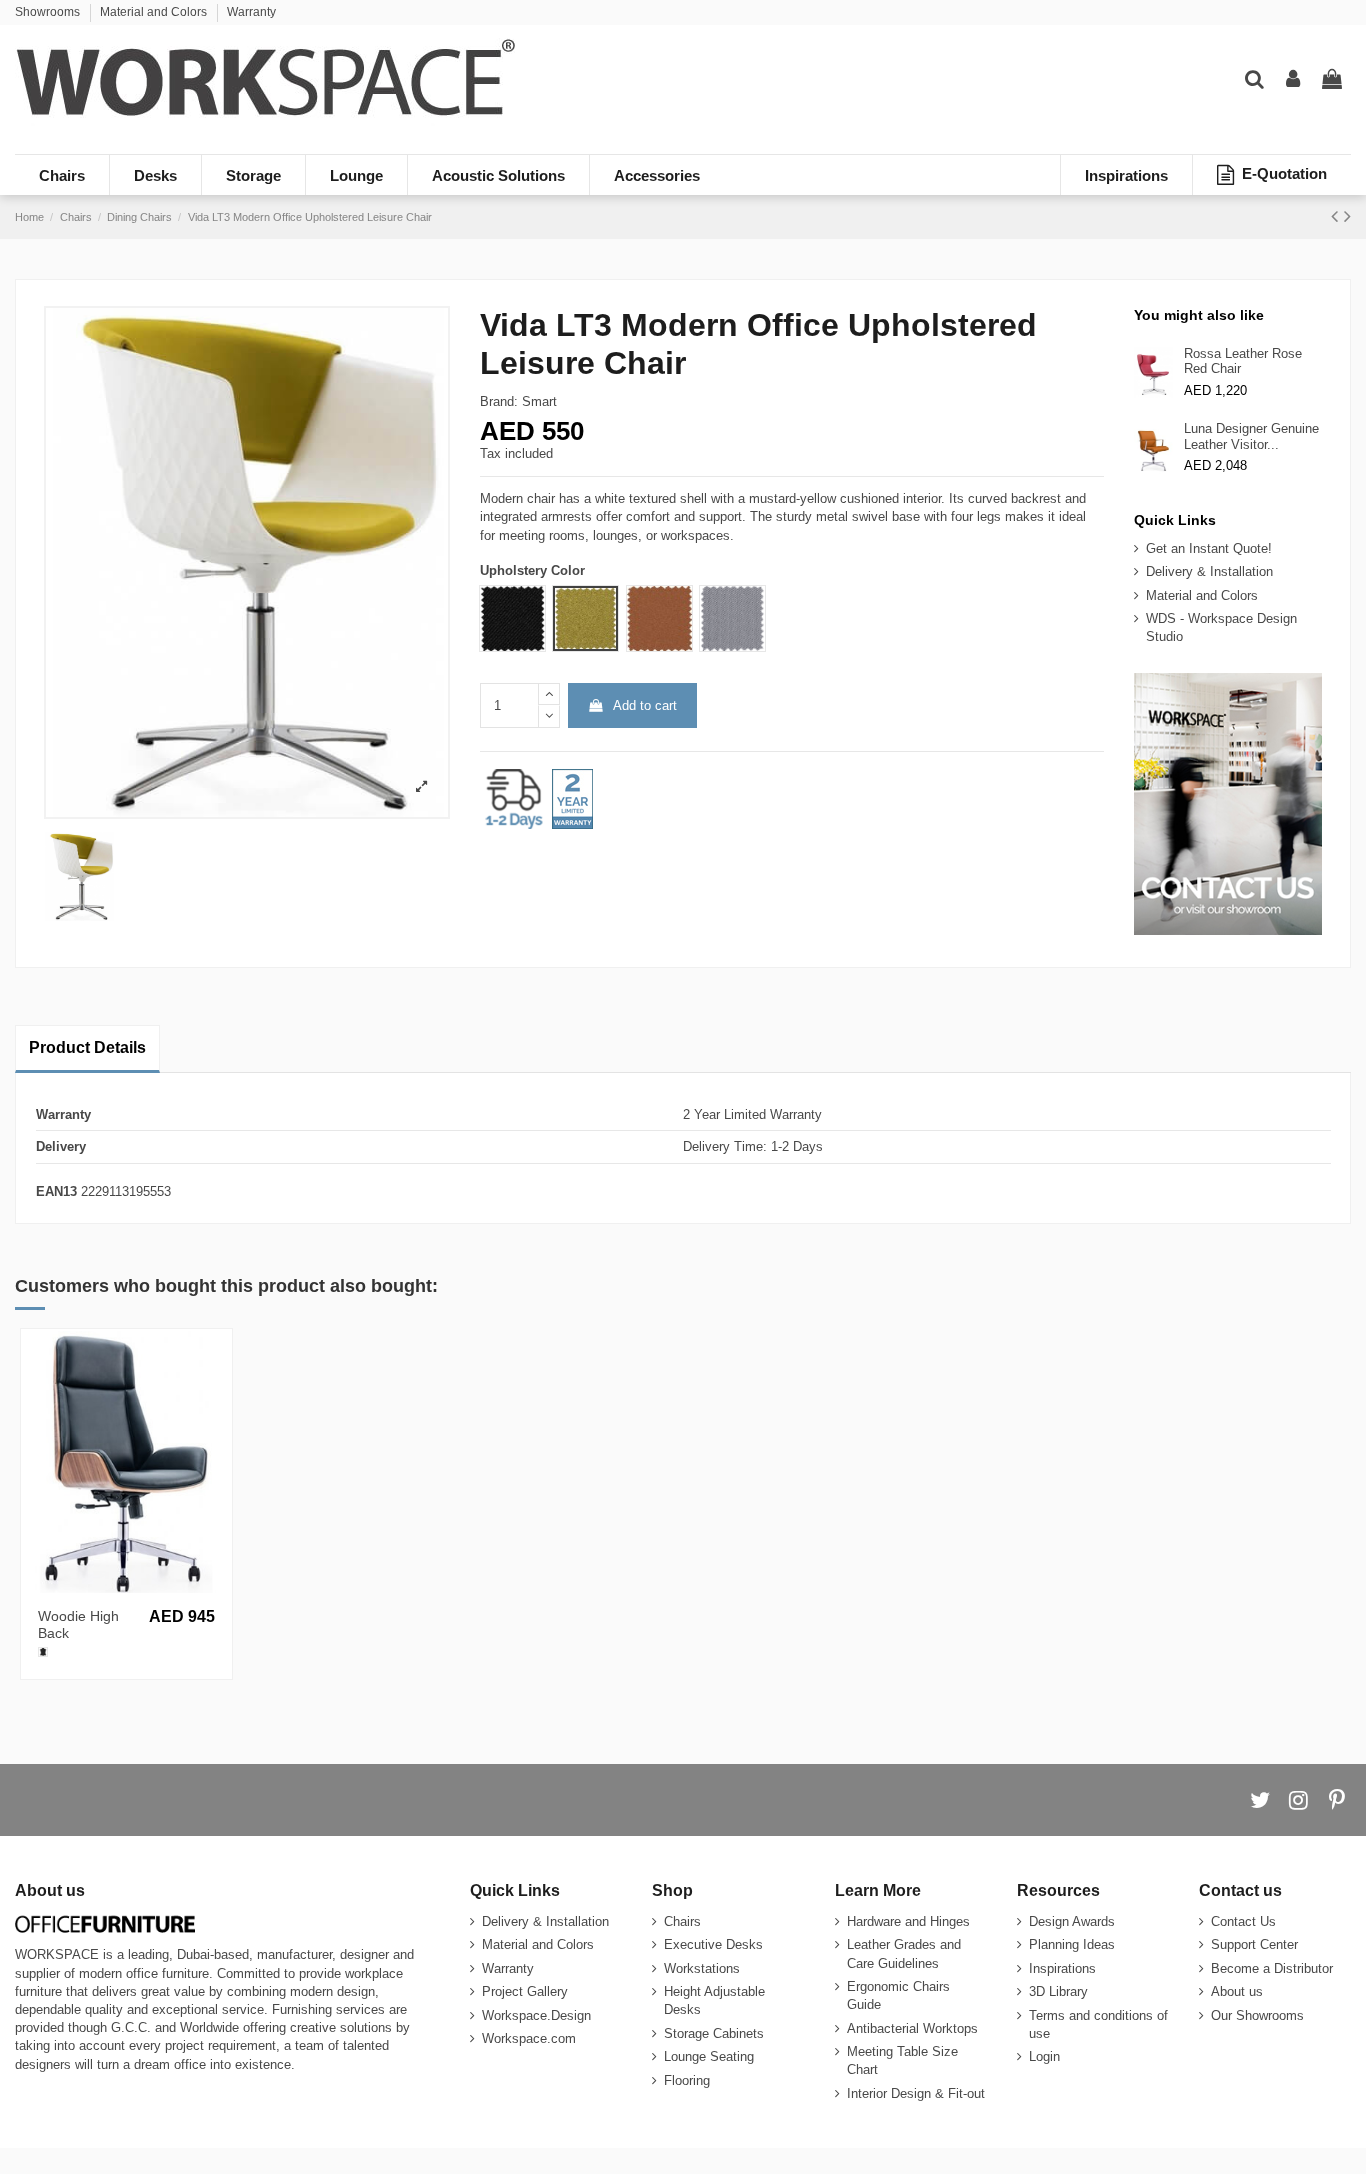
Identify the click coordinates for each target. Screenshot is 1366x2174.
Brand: (499, 401)
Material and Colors (155, 12)
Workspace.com (529, 2038)
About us (1237, 1991)
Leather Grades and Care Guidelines (904, 1953)
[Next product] (1347, 216)
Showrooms (49, 12)
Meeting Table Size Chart (902, 2060)
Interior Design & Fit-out (916, 2093)
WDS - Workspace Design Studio (1221, 627)
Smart (539, 401)
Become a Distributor (1272, 1968)
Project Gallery (525, 1991)
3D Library (1058, 1991)
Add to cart (645, 705)
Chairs (682, 1921)
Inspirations (1062, 1968)
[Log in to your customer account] (1293, 80)
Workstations (702, 1968)
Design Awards (1072, 1921)
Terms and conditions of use (1098, 2024)
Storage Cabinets (714, 2033)
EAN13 (56, 1191)
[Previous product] (1337, 216)
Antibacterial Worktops (912, 2028)
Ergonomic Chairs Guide (898, 1995)
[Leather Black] (43, 1652)
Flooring (687, 2080)
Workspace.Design (536, 2015)
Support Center (1254, 1944)
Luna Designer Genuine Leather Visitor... (1251, 436)
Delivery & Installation (1209, 571)
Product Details (87, 1047)
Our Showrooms (1257, 2015)
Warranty (251, 12)
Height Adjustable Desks (714, 2000)
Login (1044, 2056)
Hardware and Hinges (908, 1921)
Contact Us (1243, 1921)
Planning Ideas (1072, 1944)
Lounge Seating (709, 2056)
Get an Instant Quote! (1209, 548)
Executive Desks (713, 1944)
